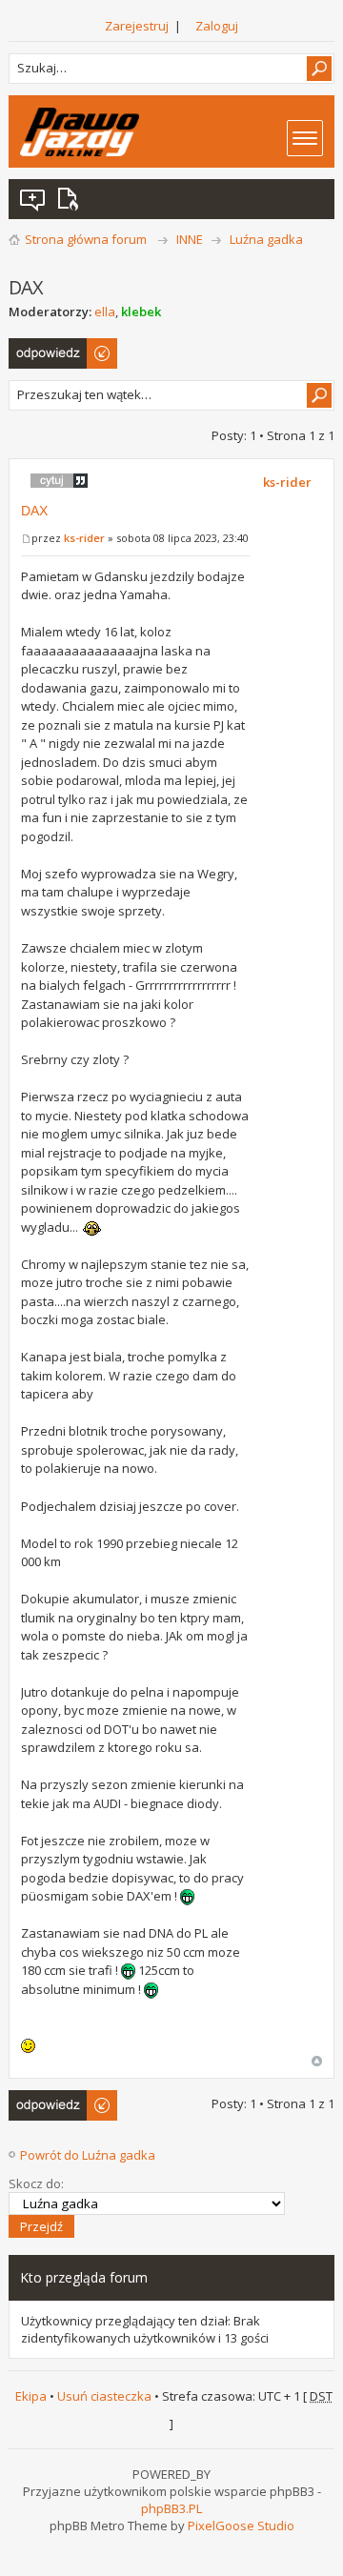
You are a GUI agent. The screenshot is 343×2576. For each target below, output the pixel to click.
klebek (141, 312)
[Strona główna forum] (80, 132)
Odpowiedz (42, 347)
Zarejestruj (137, 26)
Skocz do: (36, 2184)
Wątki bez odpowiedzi (33, 199)
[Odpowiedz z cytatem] (59, 480)
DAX (34, 511)
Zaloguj (217, 26)
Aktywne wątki (71, 199)
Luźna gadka (266, 239)
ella (105, 312)
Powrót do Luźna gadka (88, 2155)
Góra (317, 2061)
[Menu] (305, 138)
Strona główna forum (86, 239)
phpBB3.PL (171, 2508)
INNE (190, 239)
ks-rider (84, 538)
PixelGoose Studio (241, 2526)
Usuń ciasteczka (104, 2396)
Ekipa (31, 2396)
